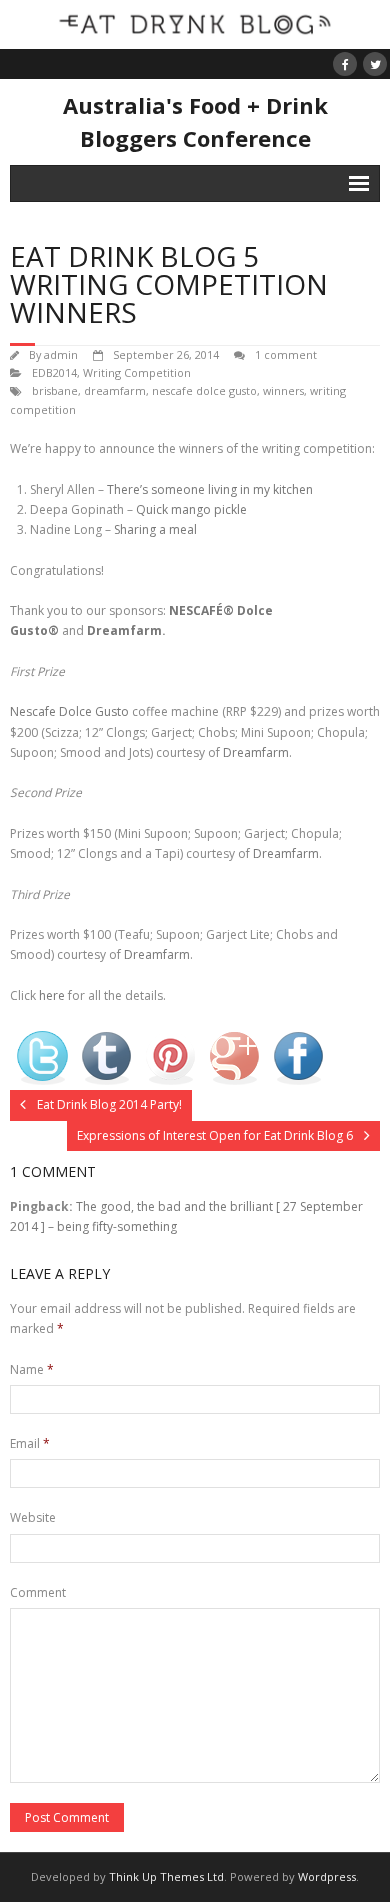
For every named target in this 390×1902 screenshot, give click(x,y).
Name (32, 1369)
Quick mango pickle (191, 509)
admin (61, 354)
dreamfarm (115, 390)
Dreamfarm (124, 630)
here (53, 995)
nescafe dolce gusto (204, 390)
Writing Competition (137, 372)
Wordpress (327, 1876)
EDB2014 (54, 372)
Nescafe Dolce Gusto (69, 711)
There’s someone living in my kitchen (210, 489)
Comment (38, 1592)
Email (30, 1443)
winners (283, 390)
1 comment (286, 354)
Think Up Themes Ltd (166, 1876)
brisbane (55, 390)
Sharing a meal (155, 529)
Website (33, 1517)
